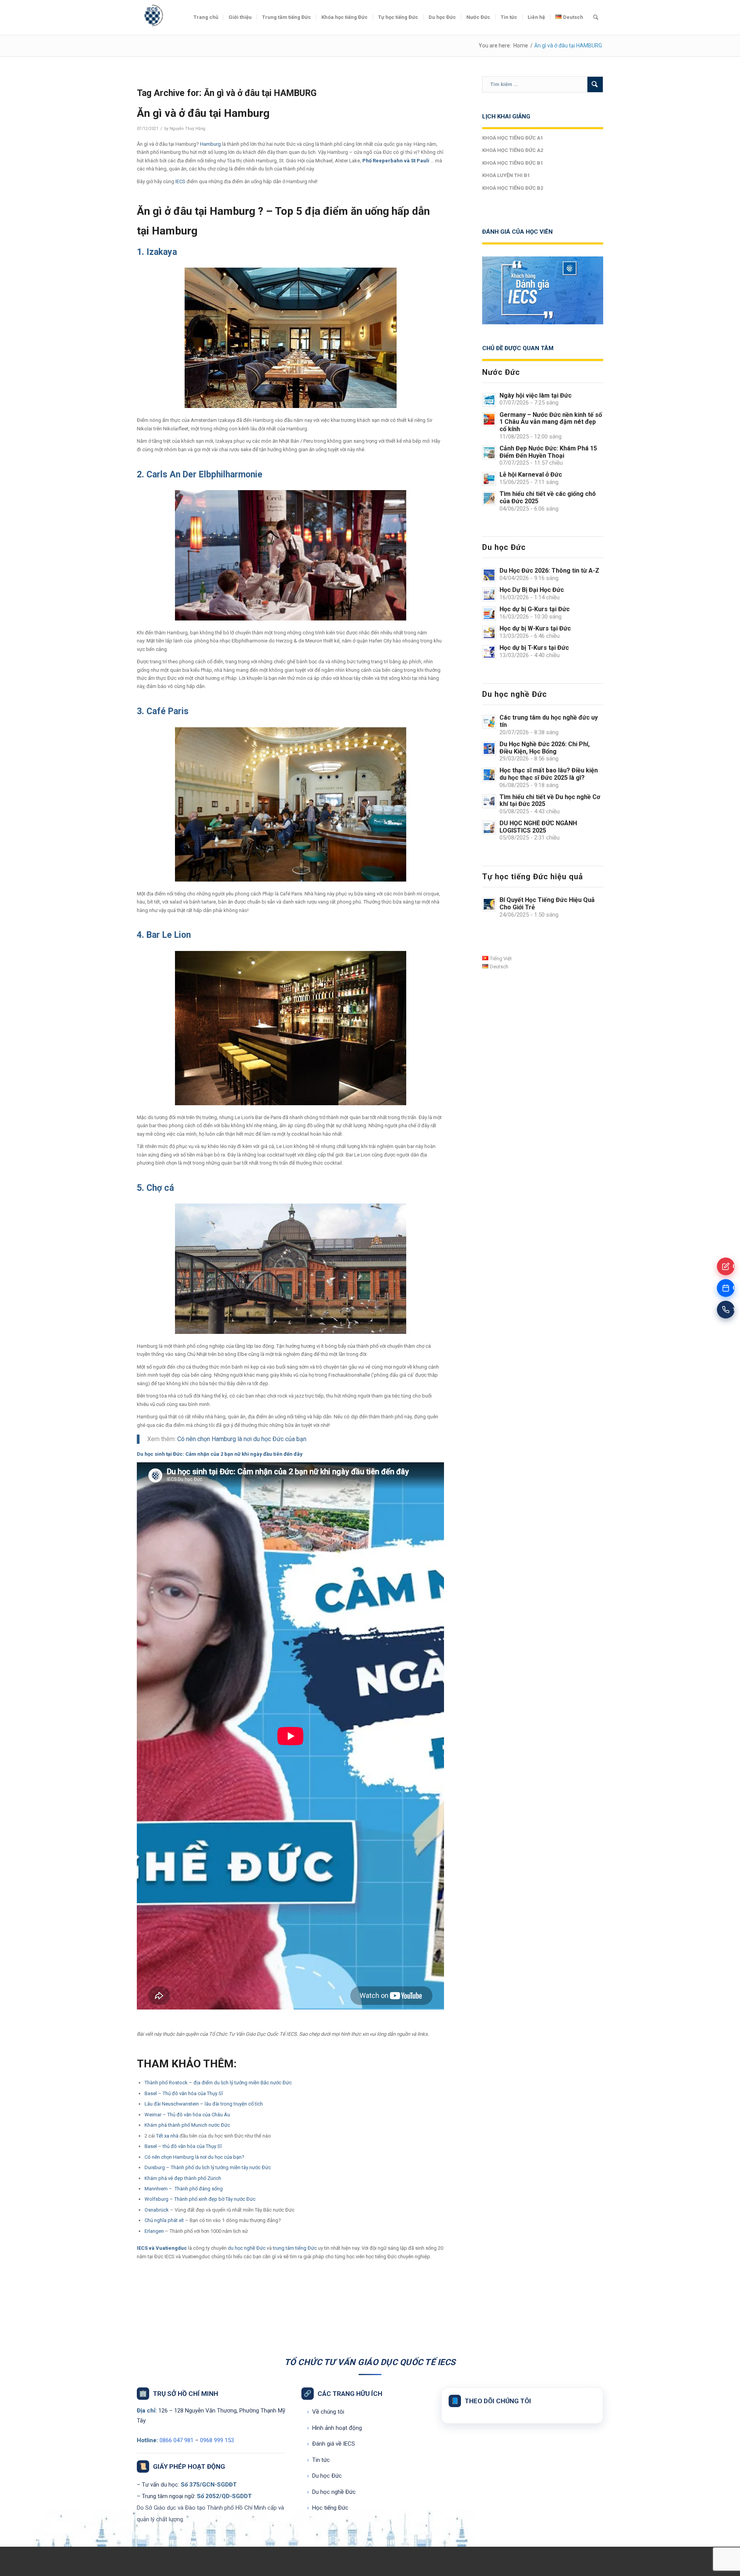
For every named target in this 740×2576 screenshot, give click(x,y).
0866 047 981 (177, 2440)
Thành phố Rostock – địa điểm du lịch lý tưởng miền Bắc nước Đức (218, 2083)
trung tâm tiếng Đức (295, 2248)
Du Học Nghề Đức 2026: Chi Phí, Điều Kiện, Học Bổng (545, 748)
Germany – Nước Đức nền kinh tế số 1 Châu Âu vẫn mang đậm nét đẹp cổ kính (551, 422)
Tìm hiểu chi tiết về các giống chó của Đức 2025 (548, 497)
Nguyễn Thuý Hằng (188, 129)
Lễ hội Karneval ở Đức (531, 475)
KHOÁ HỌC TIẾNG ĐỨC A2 (513, 150)
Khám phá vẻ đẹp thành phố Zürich (183, 2178)
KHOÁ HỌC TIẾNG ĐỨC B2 (513, 188)
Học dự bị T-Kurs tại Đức (534, 648)
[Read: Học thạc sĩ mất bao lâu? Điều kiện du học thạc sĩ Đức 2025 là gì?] (489, 775)
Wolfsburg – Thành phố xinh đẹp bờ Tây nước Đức (200, 2199)
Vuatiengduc (171, 2248)
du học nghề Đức (247, 2248)
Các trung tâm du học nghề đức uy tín (549, 721)
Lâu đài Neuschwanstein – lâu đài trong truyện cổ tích (204, 2104)
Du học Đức (325, 2476)
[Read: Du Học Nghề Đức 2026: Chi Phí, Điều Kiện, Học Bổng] (489, 749)
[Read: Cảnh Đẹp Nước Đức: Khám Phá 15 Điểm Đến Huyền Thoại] (489, 453)
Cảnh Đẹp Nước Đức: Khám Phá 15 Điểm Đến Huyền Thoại (548, 452)
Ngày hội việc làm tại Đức (536, 395)
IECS (180, 181)
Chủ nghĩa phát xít (164, 2220)
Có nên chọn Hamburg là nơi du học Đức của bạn (242, 1439)
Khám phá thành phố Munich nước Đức (187, 2125)
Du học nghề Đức (331, 2492)
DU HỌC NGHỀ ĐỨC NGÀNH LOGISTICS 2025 (538, 827)
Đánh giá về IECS (331, 2444)
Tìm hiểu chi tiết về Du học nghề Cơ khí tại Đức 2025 (550, 801)
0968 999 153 (217, 2440)
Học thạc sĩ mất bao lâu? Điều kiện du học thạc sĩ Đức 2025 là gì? (549, 774)
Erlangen (154, 2231)
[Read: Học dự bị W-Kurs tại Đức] (489, 633)
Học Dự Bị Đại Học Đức (532, 590)
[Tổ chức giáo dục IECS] (152, 17)
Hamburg (210, 144)
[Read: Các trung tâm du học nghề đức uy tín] (489, 722)
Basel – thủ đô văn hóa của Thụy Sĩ (183, 2146)
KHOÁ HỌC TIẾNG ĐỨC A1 (513, 138)
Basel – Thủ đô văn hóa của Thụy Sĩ (184, 2093)
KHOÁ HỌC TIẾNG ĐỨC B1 (513, 163)
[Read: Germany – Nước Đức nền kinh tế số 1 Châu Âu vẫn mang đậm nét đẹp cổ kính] (489, 419)
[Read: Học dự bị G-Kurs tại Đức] (489, 614)
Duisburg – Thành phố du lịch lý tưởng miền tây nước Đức (208, 2167)
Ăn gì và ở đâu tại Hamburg (203, 113)
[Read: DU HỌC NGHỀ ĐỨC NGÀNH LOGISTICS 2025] (489, 828)
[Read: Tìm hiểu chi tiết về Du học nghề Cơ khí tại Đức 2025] (489, 801)
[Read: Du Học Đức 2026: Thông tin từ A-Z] (489, 575)
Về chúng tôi (326, 2412)
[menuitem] (206, 17)
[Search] (596, 17)
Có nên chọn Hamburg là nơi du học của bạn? (194, 2157)
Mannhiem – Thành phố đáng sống (184, 2189)
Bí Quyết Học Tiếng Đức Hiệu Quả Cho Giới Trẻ (547, 904)
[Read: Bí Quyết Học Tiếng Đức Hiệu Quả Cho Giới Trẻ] (489, 904)
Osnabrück (157, 2210)
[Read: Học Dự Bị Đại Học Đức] (489, 594)
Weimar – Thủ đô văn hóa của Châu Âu (187, 2115)
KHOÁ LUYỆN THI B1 (506, 175)
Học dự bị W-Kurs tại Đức (535, 628)
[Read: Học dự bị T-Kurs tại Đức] (489, 652)
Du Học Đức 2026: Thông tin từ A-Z (549, 571)
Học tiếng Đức (328, 2508)
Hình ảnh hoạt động (335, 2428)
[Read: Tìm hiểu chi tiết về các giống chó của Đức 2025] (489, 498)
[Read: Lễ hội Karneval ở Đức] (489, 479)
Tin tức (319, 2460)
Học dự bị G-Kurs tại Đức (535, 609)
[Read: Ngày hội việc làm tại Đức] (489, 400)
